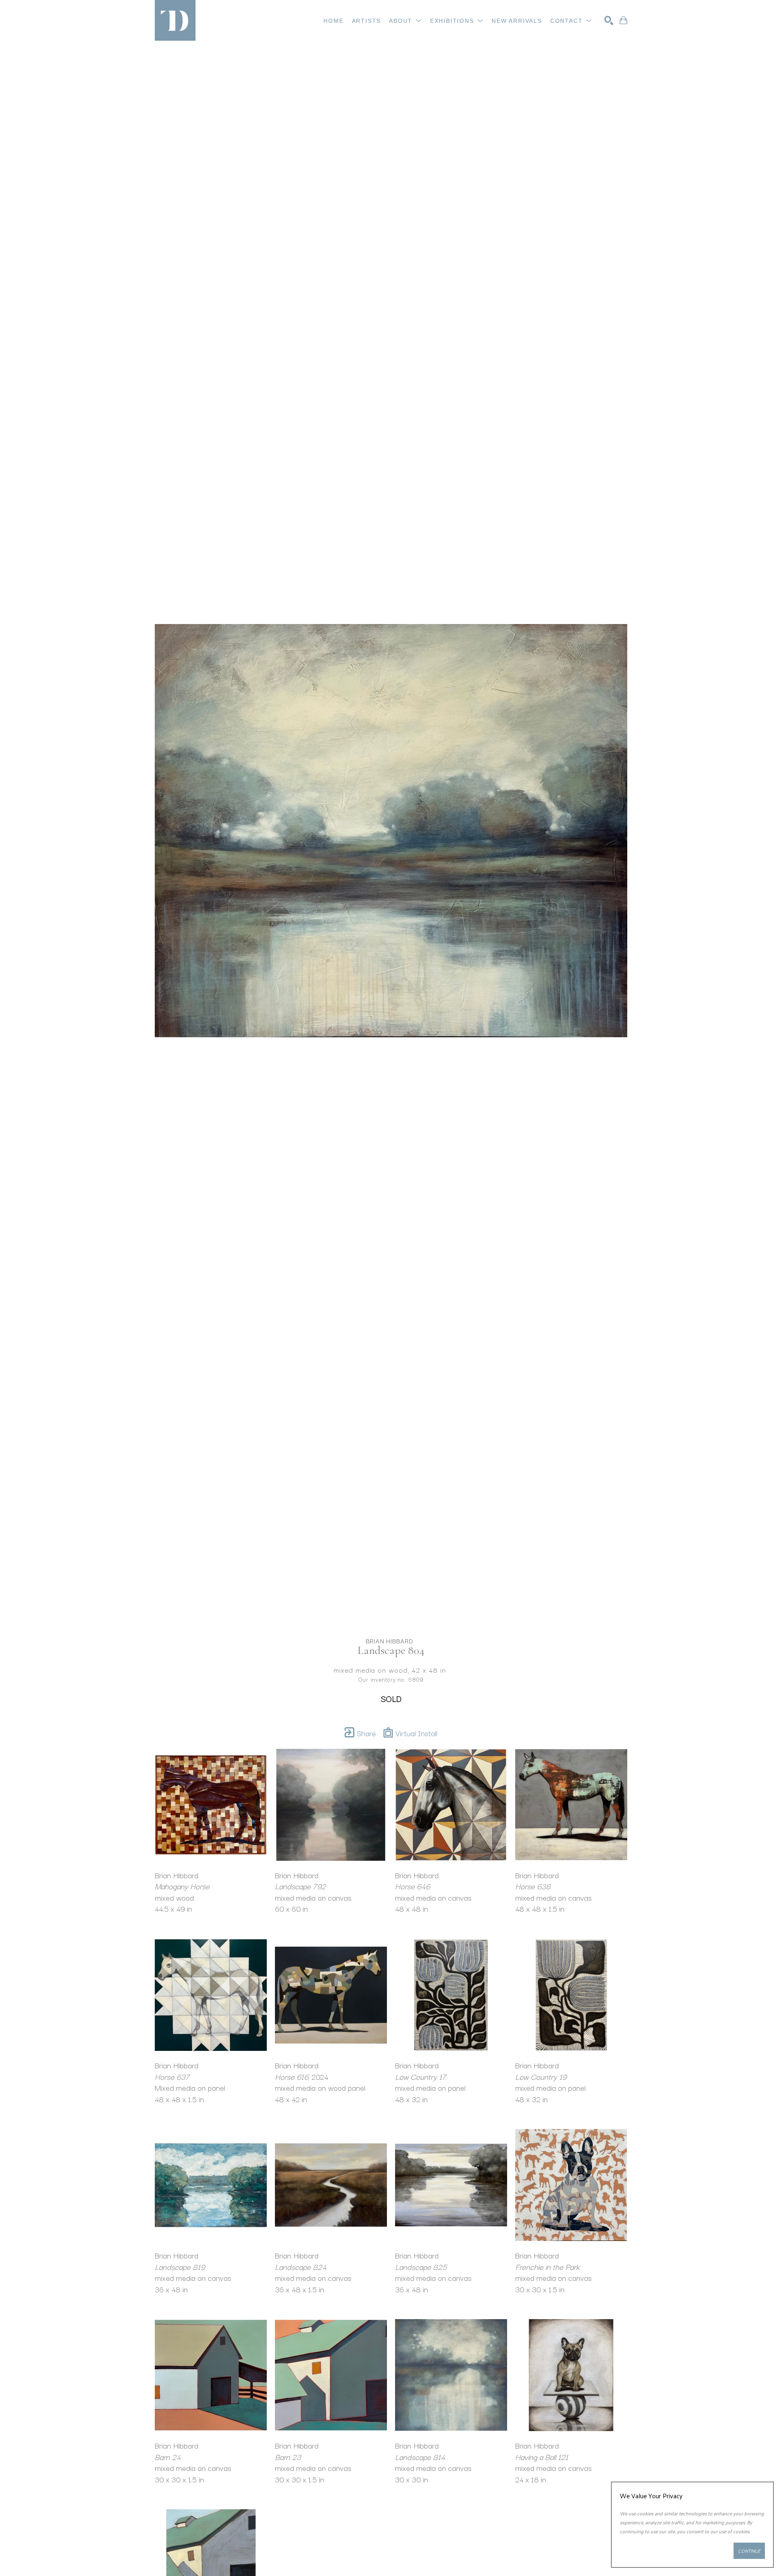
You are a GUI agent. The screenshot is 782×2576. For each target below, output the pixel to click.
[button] (405, 21)
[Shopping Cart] (623, 20)
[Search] (609, 20)
